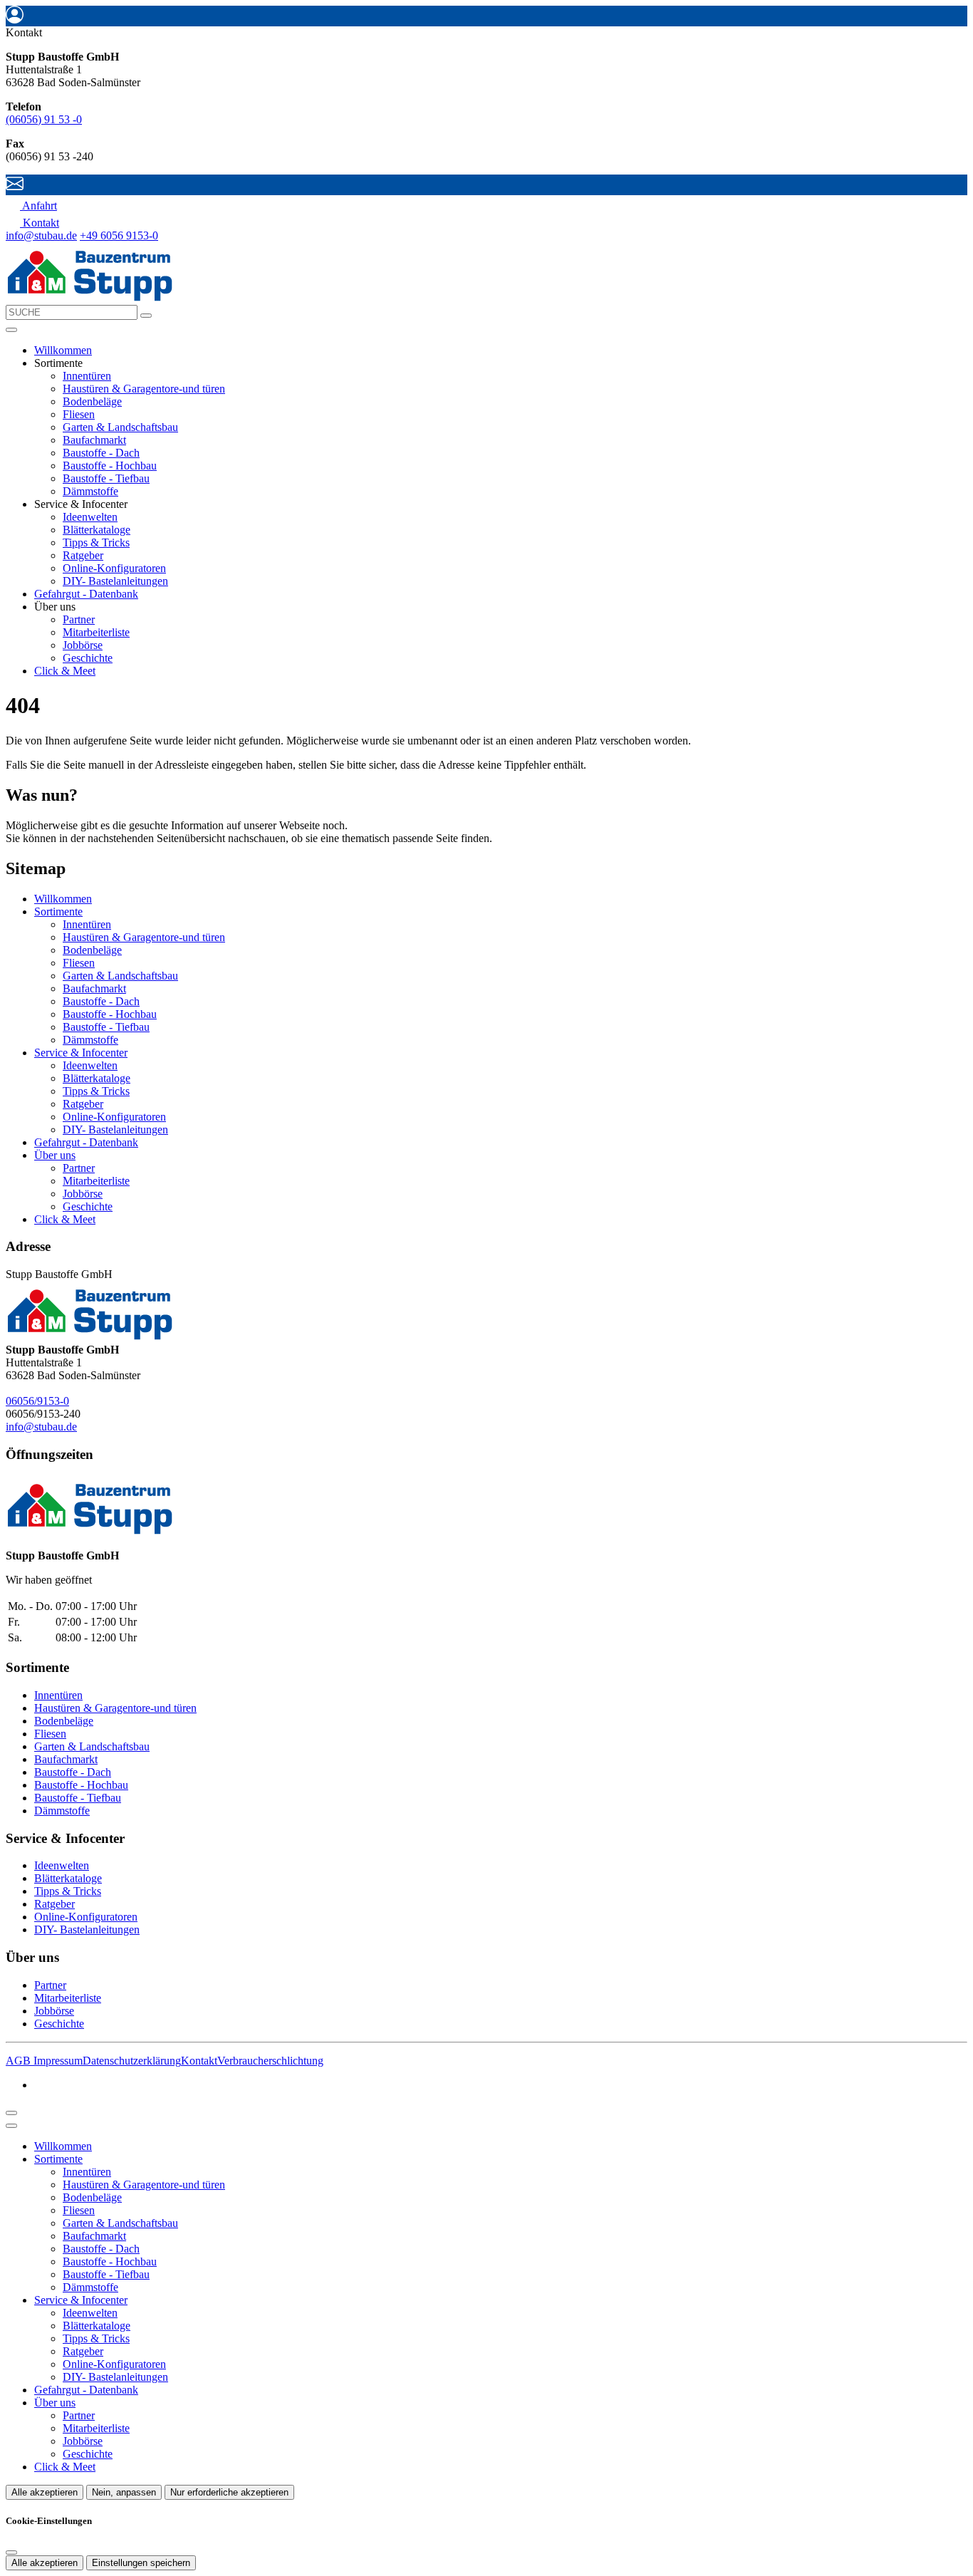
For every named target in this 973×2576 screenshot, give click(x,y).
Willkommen (63, 350)
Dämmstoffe (90, 491)
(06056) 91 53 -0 (44, 119)
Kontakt (199, 2061)
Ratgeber (83, 555)
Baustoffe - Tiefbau (106, 478)
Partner (79, 619)
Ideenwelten (90, 517)
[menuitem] (31, 206)
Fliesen (79, 414)
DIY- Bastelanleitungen (115, 581)
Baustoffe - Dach (101, 453)
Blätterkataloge (97, 530)
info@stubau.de (41, 235)
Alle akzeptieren (45, 2492)
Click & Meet (65, 671)
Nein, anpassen (124, 2492)
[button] (11, 330)
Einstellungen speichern (141, 2563)
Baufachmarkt (94, 440)
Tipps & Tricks (96, 542)
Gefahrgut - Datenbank (86, 594)
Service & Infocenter (81, 1053)
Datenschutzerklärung (132, 2061)
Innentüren (87, 376)
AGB (20, 2061)
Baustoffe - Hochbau (110, 466)
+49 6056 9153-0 (119, 235)
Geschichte (88, 658)
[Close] (11, 2126)
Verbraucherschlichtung (270, 2061)
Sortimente (58, 912)
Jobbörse (83, 645)
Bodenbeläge (92, 401)
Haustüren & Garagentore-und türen (144, 389)
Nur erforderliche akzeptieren (229, 2492)
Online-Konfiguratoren (114, 568)
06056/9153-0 (37, 1401)
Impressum (58, 2061)
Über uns (55, 1155)
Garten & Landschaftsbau (120, 427)
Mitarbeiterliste (96, 632)
